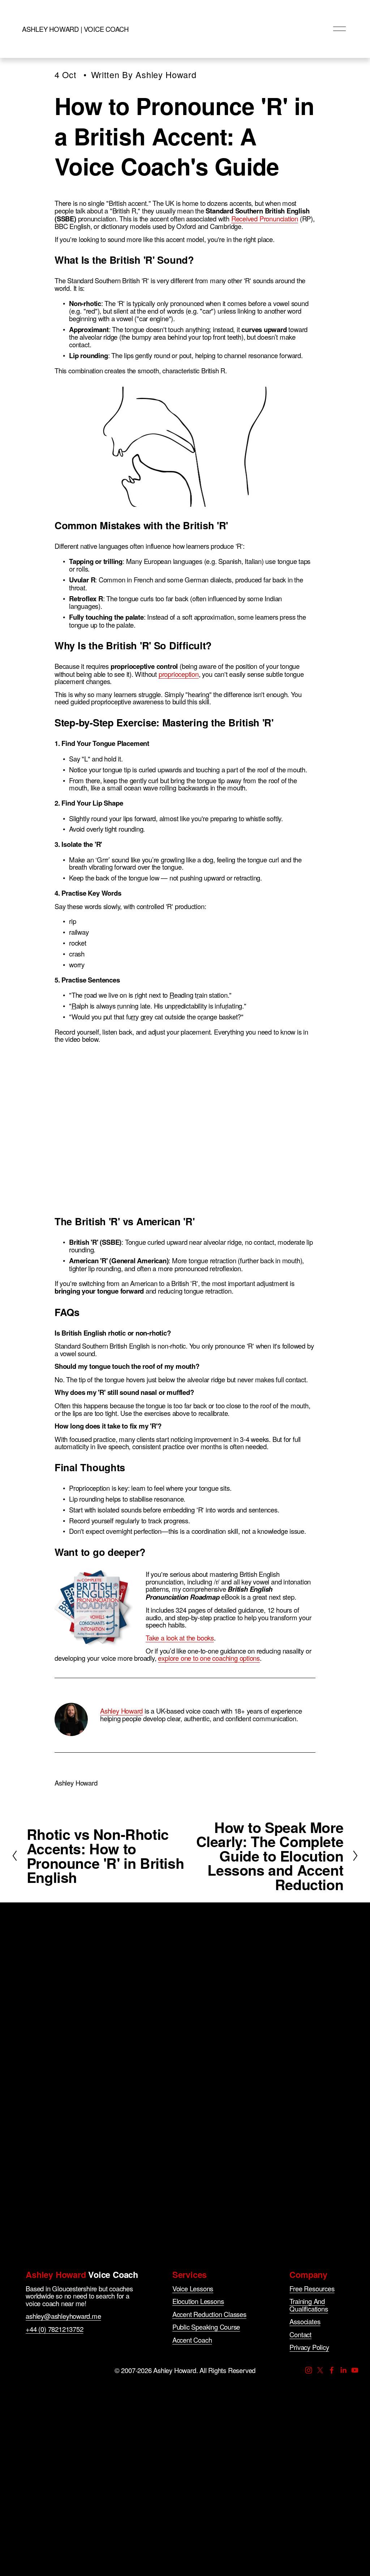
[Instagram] (309, 2370)
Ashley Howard (166, 75)
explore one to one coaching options (209, 1658)
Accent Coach (192, 2340)
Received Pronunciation (265, 218)
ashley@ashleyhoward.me (63, 2316)
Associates (305, 2322)
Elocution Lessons (198, 2301)
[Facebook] (332, 2370)
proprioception (179, 674)
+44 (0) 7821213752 (54, 2329)
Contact (300, 2335)
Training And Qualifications (309, 2305)
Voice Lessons (193, 2289)
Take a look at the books (180, 1638)
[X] (320, 2370)
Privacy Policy (309, 2347)
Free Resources (312, 2289)
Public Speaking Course (206, 2327)
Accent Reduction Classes (209, 2314)
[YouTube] (355, 2370)
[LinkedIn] (343, 2370)
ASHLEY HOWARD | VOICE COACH (75, 29)
